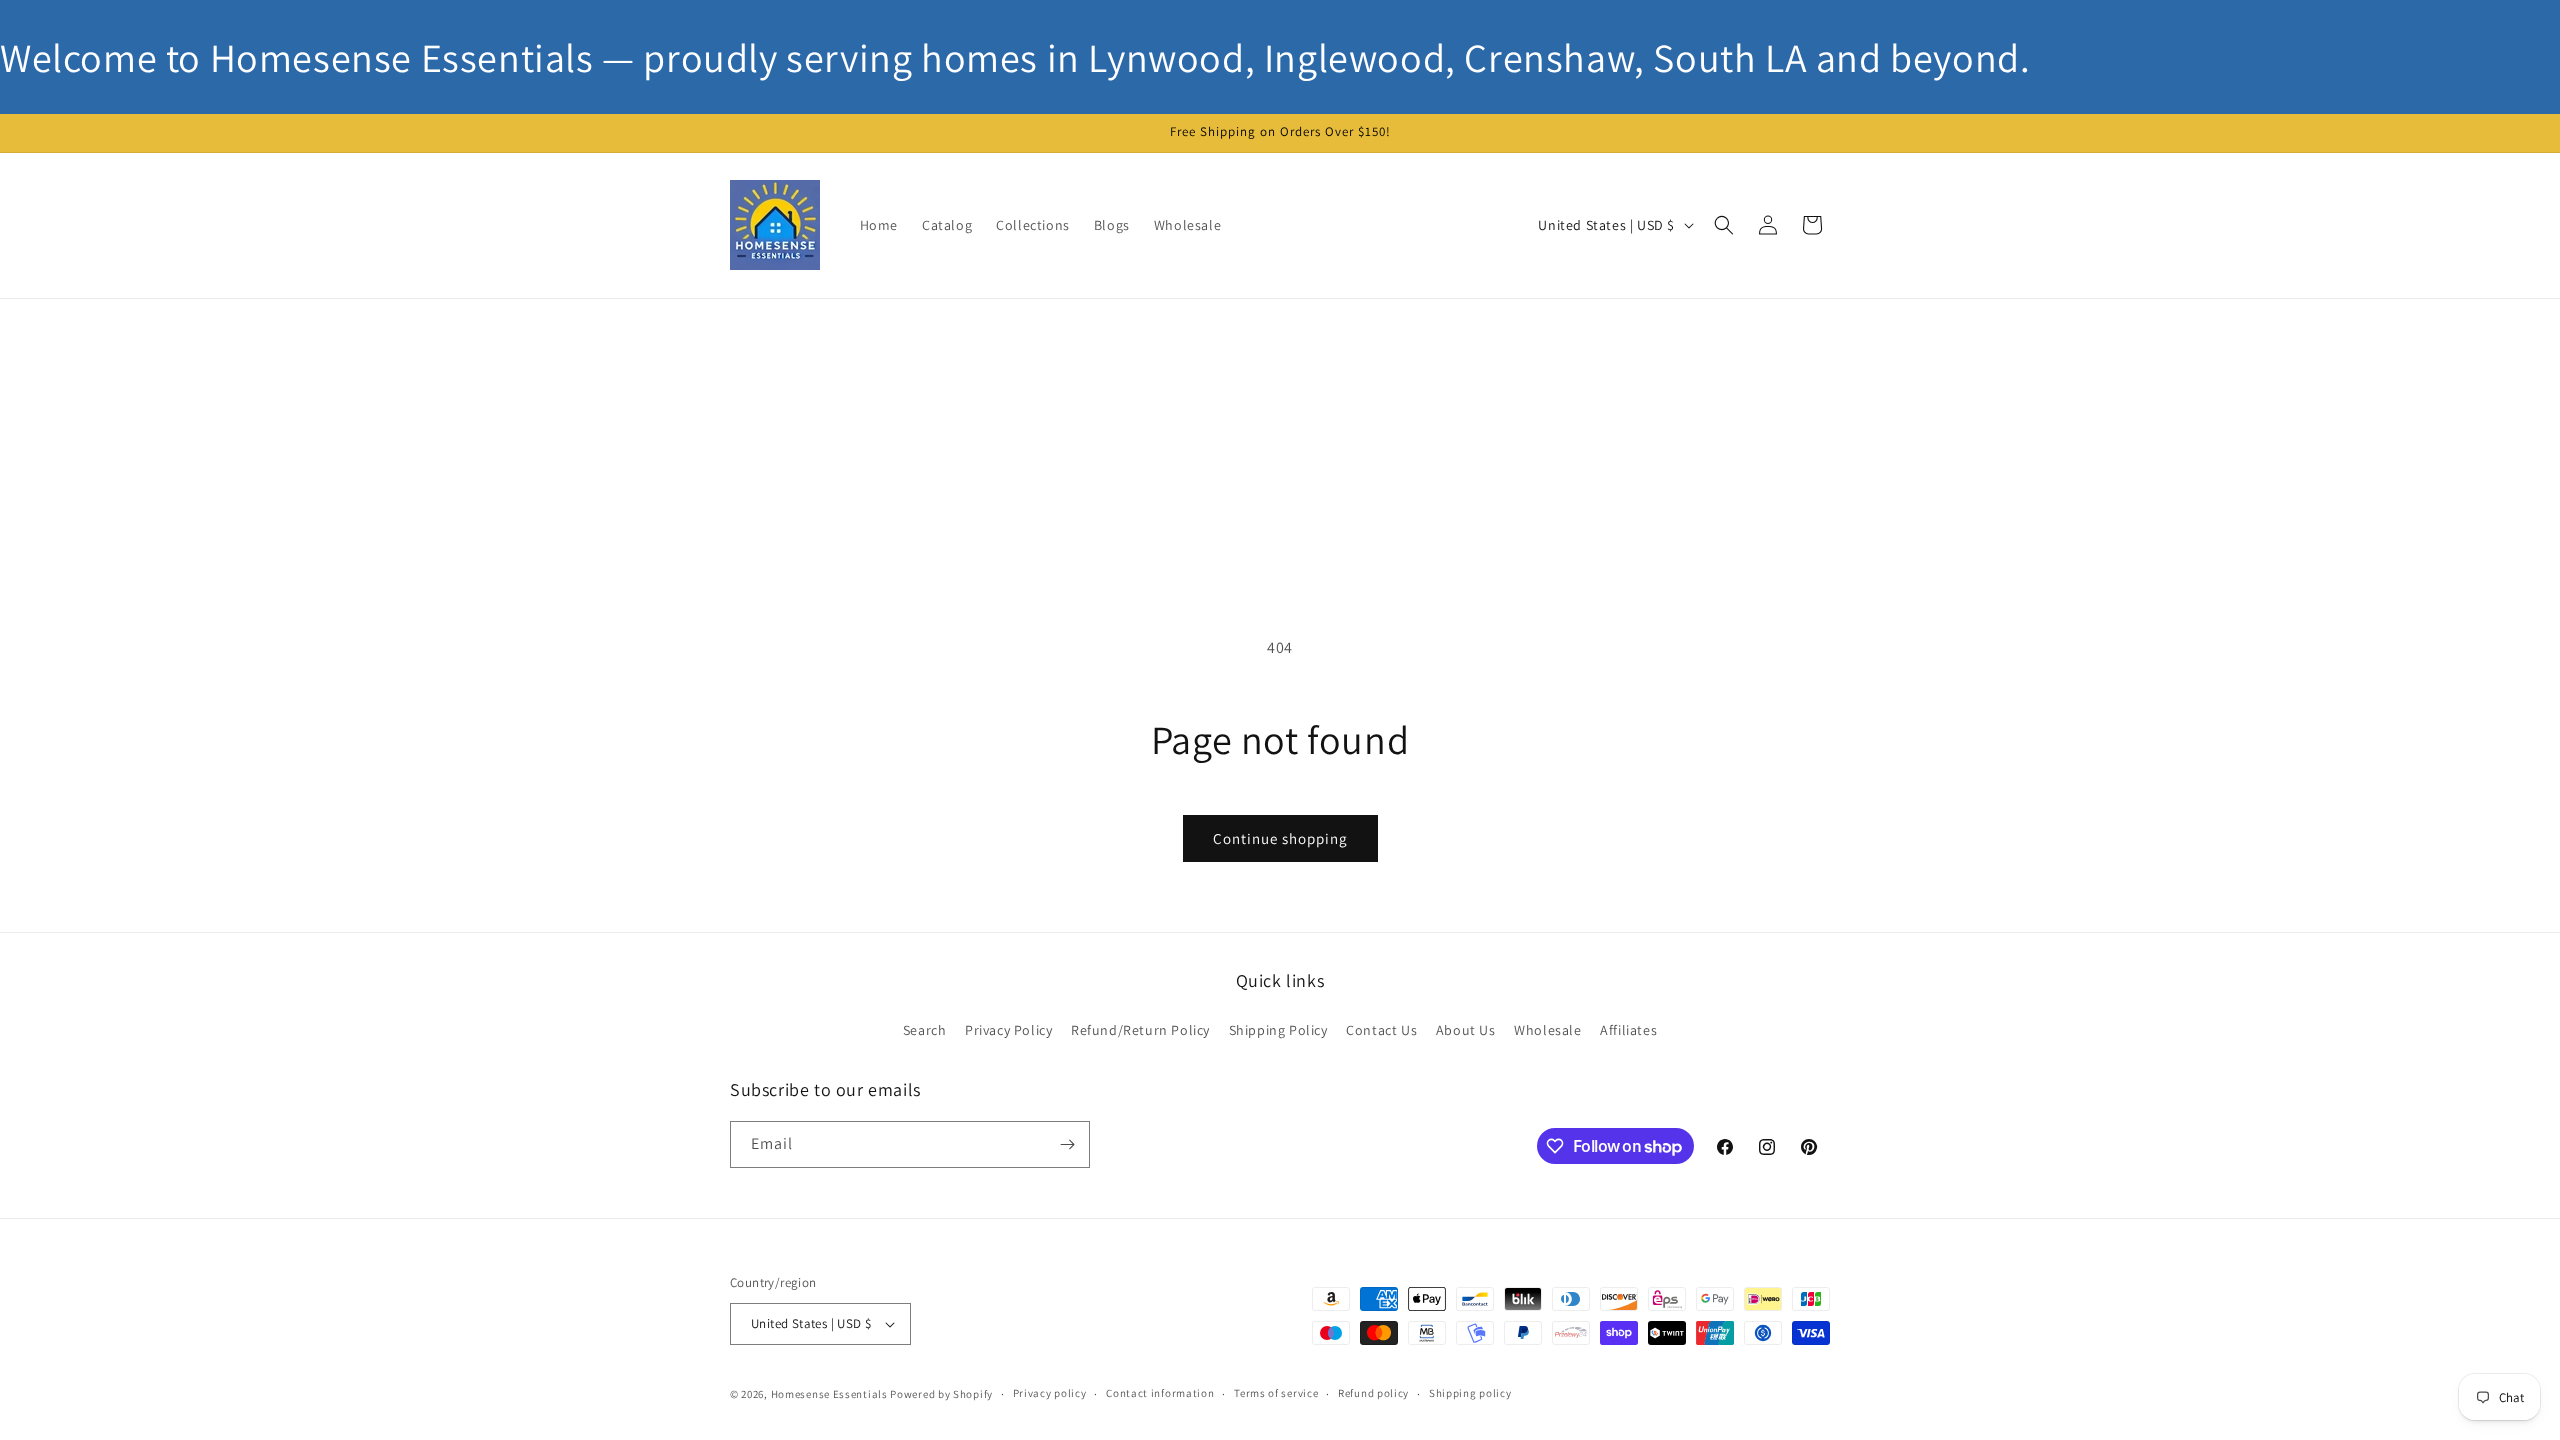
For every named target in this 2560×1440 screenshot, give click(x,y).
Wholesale (1547, 1030)
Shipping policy (1470, 1393)
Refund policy (1373, 1393)
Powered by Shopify (941, 1394)
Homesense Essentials (829, 1394)
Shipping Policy (1278, 1030)
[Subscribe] (1067, 1144)
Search (925, 1030)
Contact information (1160, 1393)
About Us (1466, 1030)
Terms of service (1276, 1393)
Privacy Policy (1008, 1030)
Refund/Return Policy (1140, 1030)
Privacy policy (1050, 1393)
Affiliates (1628, 1030)
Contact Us (1381, 1030)
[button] (1724, 225)
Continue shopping (1280, 838)
